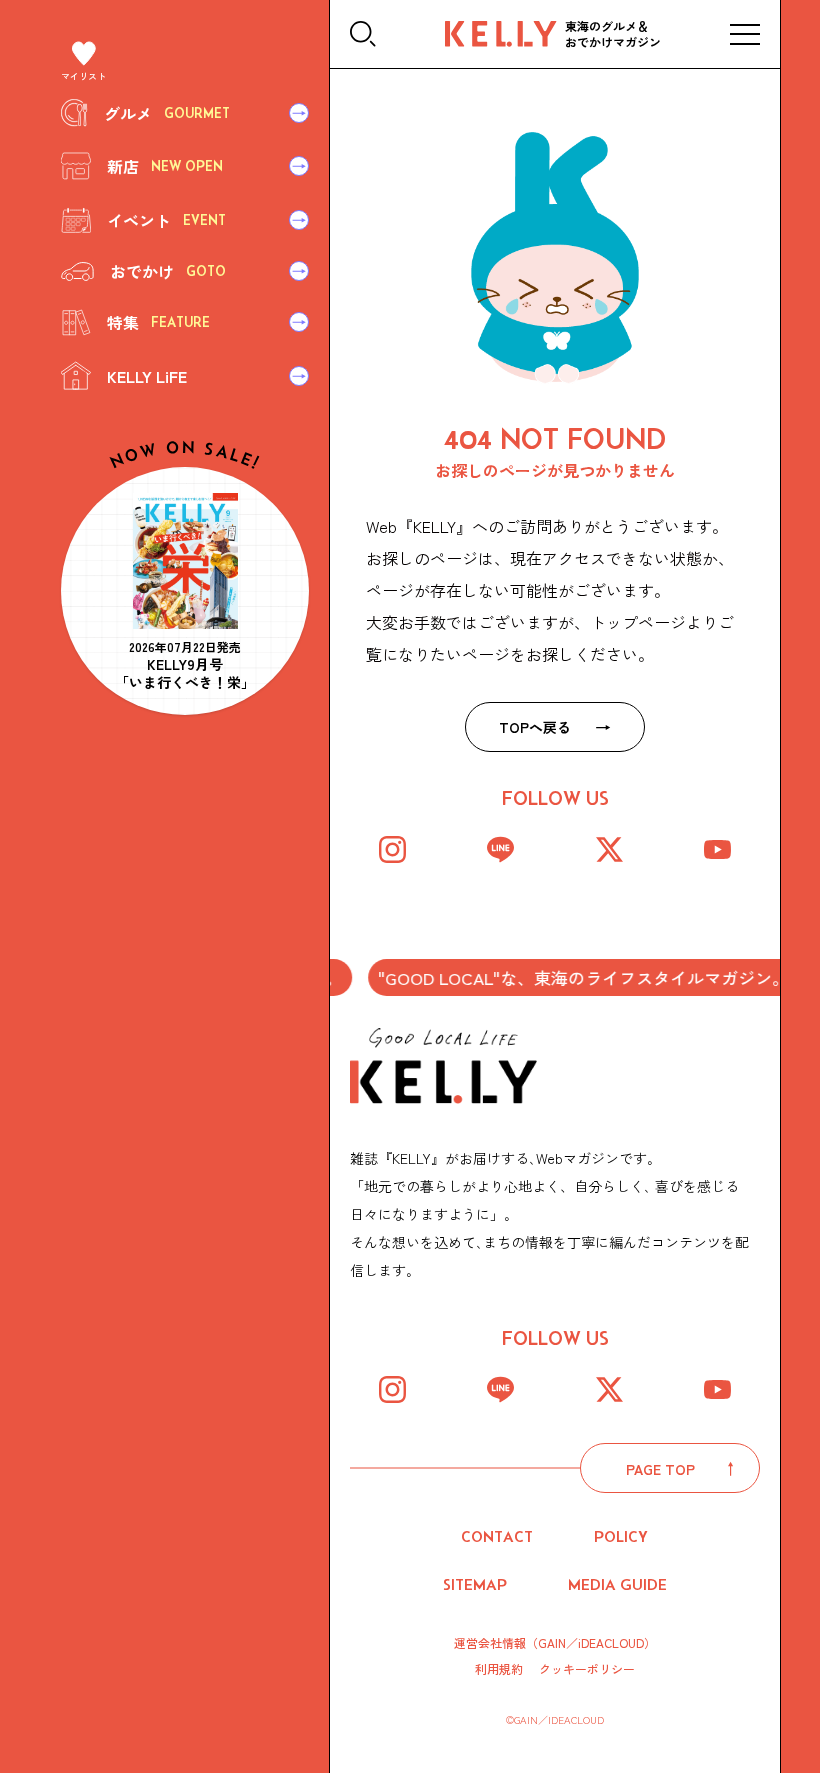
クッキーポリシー (587, 1669)
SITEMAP (475, 1584)
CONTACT (497, 1536)
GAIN (552, 1642)
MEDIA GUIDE (617, 1584)
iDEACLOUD (611, 1642)
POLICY (621, 1536)
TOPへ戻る (535, 727)
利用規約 (499, 1669)
